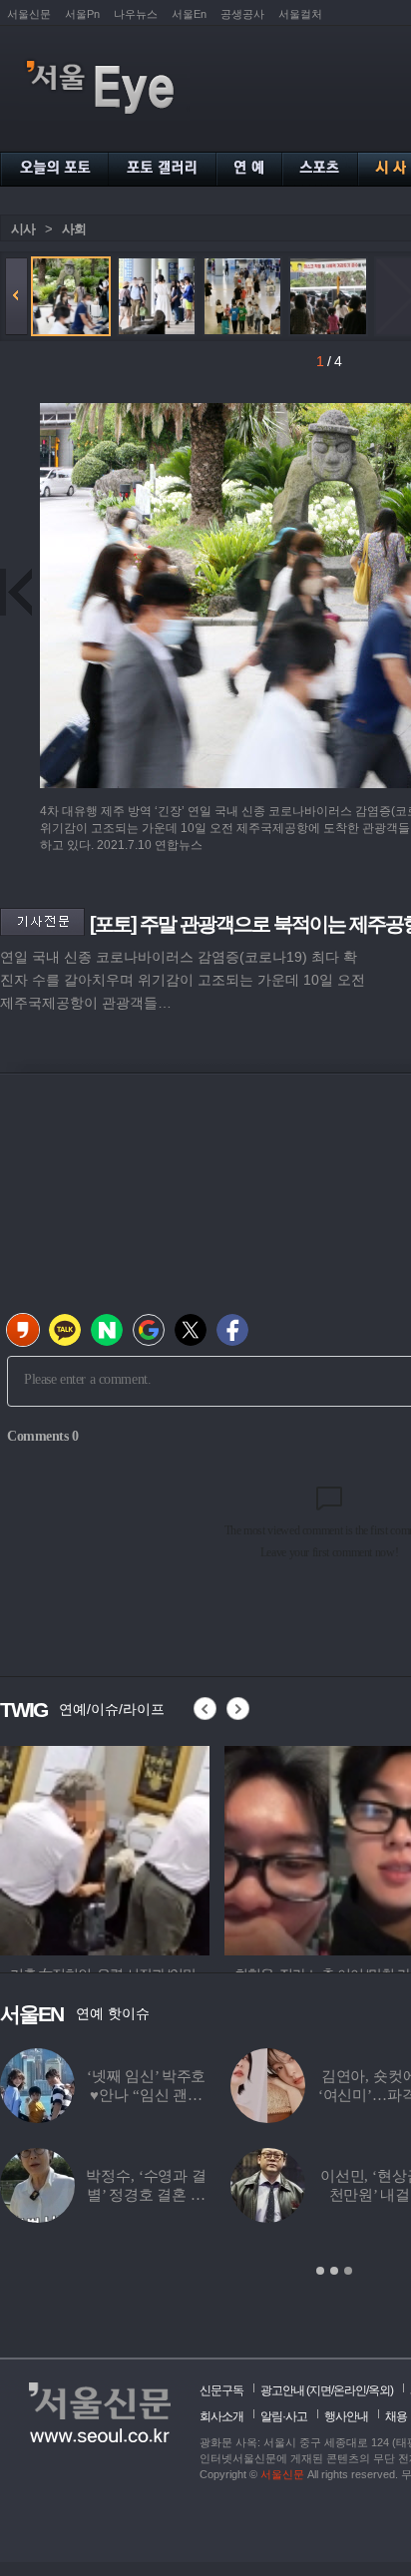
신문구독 (221, 2390)
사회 (74, 229)
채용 (396, 2416)
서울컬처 (300, 14)
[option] (263, 1848)
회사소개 (221, 2416)
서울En (189, 14)
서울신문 (29, 14)
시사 (23, 229)
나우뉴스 (136, 14)
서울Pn (82, 14)
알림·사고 (284, 2416)
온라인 (350, 2390)
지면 (320, 2390)
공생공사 (242, 14)
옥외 (379, 2390)
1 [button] (320, 2271)
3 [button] (348, 2271)
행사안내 (346, 2416)
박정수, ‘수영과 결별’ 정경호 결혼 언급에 (146, 2195)
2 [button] (334, 2271)
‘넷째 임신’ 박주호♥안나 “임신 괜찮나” (146, 2095)
